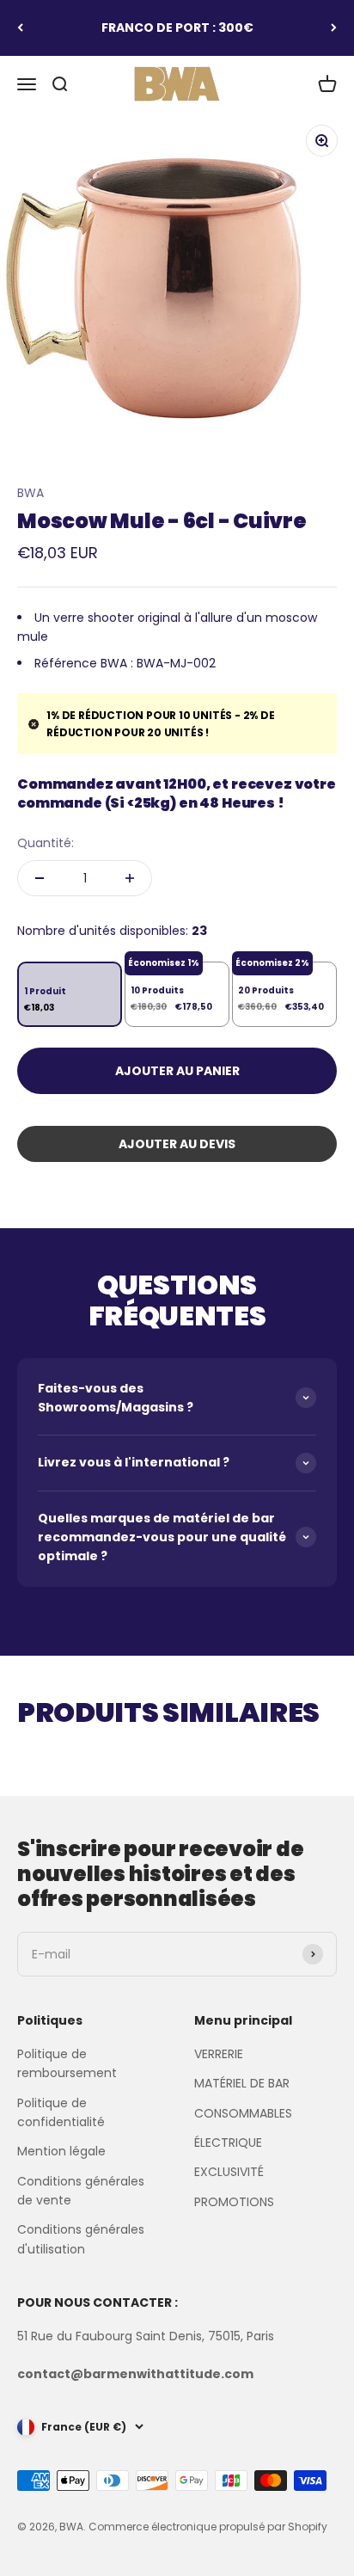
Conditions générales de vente (81, 2191)
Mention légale (61, 2151)
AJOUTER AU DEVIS (177, 1144)
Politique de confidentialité (61, 2112)
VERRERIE (219, 2054)
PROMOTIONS (234, 2202)
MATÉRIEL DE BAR (242, 2083)
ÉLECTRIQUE (228, 2143)
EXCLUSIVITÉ (229, 2172)
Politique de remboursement (67, 2063)
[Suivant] (334, 28)
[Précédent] (20, 28)
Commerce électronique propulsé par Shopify (208, 2527)
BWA (31, 493)
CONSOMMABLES (243, 2113)
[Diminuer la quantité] (40, 878)
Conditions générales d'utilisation (81, 2239)
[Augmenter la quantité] (130, 878)
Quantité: (46, 843)
